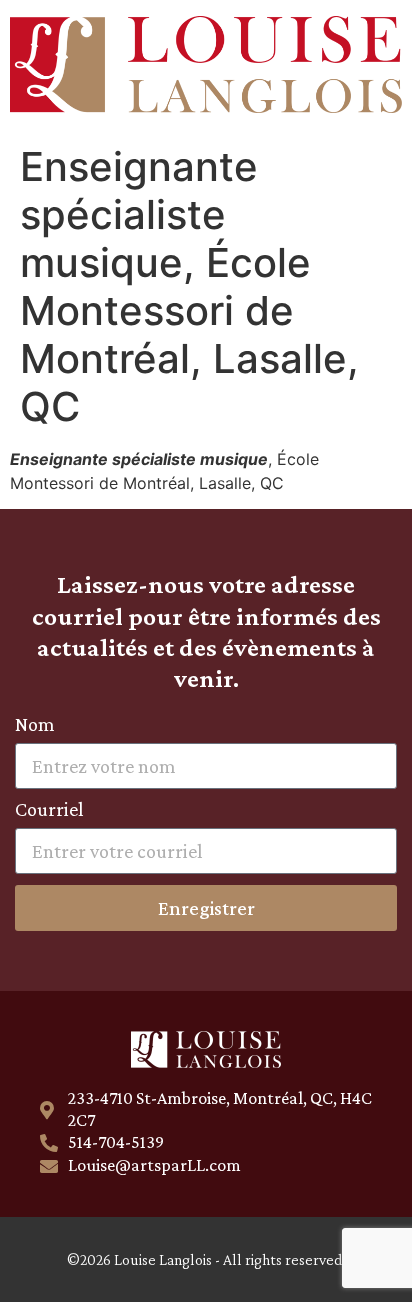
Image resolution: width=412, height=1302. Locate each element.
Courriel (49, 809)
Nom (35, 724)
